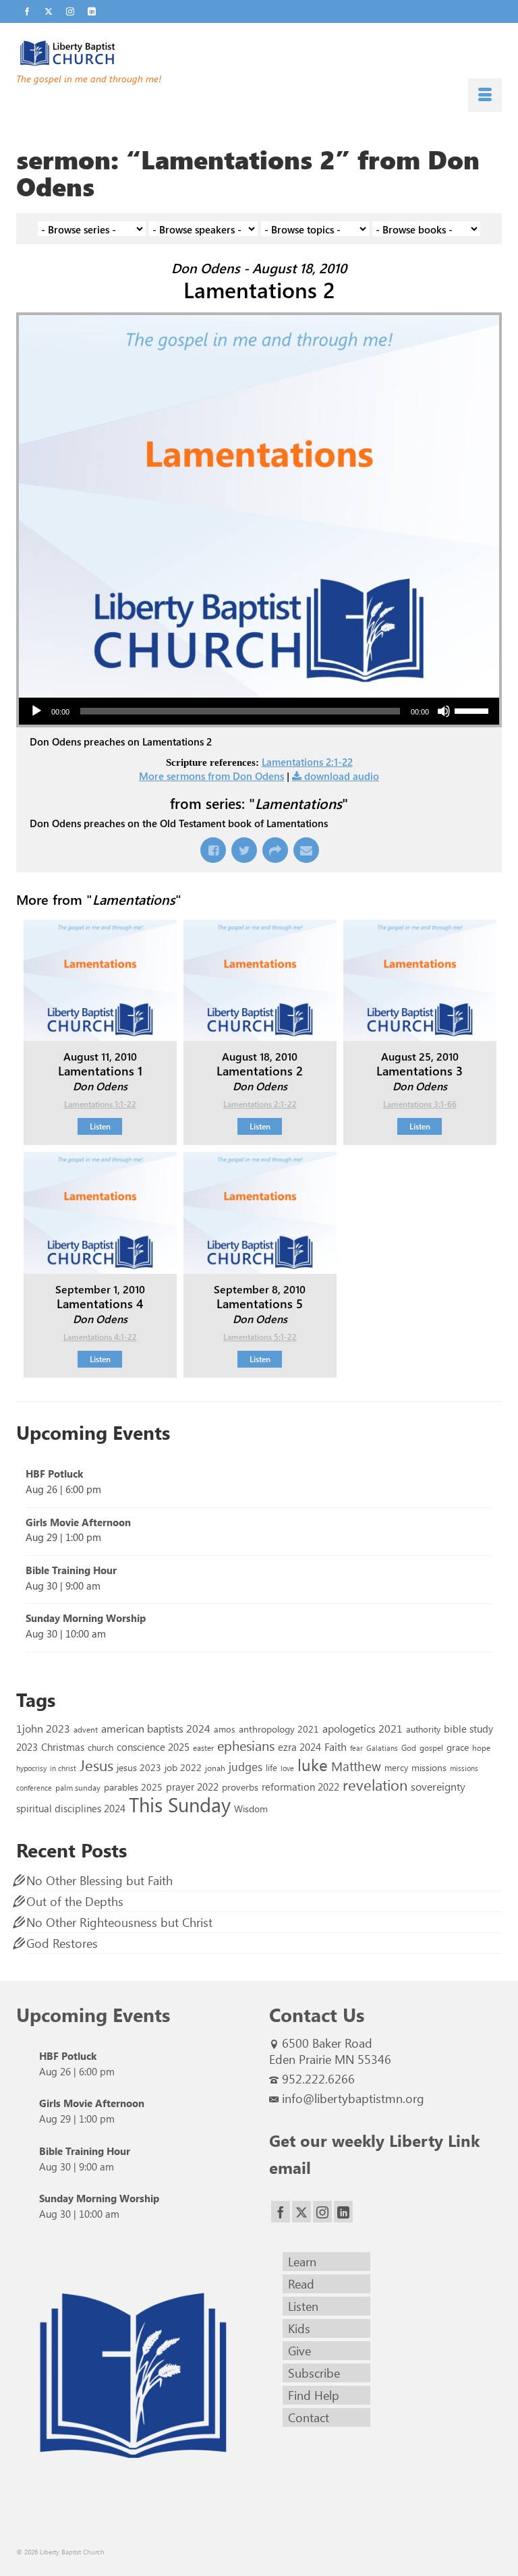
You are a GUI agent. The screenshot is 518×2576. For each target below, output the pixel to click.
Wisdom (251, 1808)
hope (481, 1747)
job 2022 (183, 1767)
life (271, 1767)
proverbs (240, 1787)
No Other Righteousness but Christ (119, 1922)
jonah (215, 1768)
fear (356, 1748)
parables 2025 (133, 1787)
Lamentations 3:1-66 (420, 1104)
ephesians (246, 1745)
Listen (100, 1126)
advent (86, 1729)
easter (203, 1747)
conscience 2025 (153, 1746)
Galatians (382, 1748)
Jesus (96, 1765)
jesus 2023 (139, 1767)
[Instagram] (322, 2212)
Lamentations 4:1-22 (100, 1337)
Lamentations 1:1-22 (100, 1104)
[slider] (473, 710)
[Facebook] (281, 2212)
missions (429, 1767)
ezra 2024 (299, 1747)
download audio (342, 776)
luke (313, 1764)
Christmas (63, 1747)
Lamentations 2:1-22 (307, 762)
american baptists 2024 (156, 1728)
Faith (336, 1746)
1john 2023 (43, 1728)
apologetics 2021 (363, 1728)
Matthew (356, 1766)
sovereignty (438, 1786)
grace (458, 1747)
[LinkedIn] (343, 2212)
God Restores (62, 1943)
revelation (375, 1785)
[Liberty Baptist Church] (259, 53)
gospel (431, 1747)
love (287, 1768)
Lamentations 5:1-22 (260, 1337)
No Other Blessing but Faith (99, 1880)
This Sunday (180, 1804)
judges (246, 1766)
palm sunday (78, 1787)
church (100, 1747)
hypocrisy (31, 1768)
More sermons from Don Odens (211, 776)
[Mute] (444, 711)
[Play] (36, 711)
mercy (396, 1767)
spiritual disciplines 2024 (71, 1808)
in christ (63, 1768)
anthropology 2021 (279, 1729)
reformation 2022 (300, 1786)
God (409, 1747)
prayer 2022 (192, 1787)
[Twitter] (301, 2212)
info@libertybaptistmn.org (353, 2098)
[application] (259, 711)
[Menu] (485, 95)
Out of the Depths (75, 1901)
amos (225, 1729)
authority (423, 1729)
